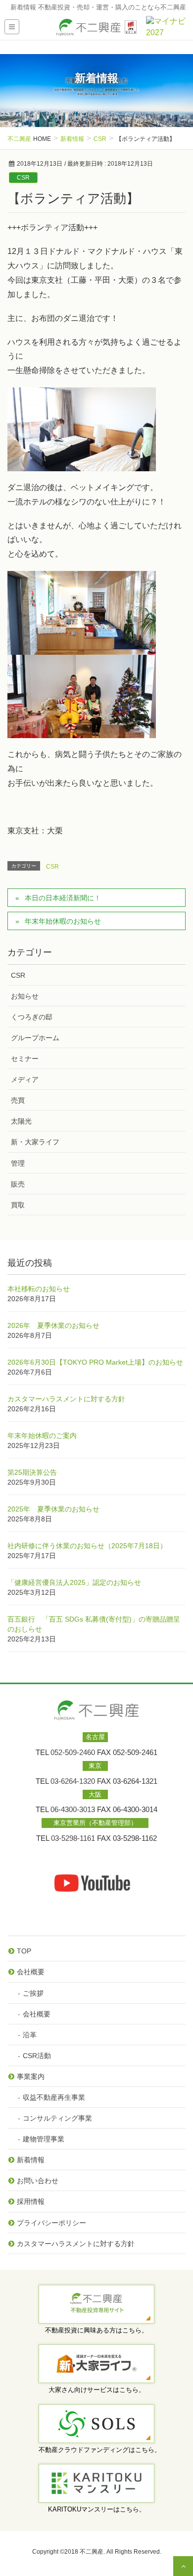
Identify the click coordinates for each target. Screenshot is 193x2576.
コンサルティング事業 (57, 2118)
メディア (25, 1079)
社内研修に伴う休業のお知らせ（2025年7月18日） (87, 1546)
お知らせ (25, 996)
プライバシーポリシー (51, 2223)
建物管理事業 (44, 2139)
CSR (23, 178)
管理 (18, 1163)
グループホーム (35, 1038)
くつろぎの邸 (32, 1017)
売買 (18, 1100)
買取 (18, 1205)
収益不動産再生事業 (54, 2097)
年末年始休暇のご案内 (42, 1436)
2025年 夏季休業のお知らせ (53, 1509)
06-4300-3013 (73, 1810)
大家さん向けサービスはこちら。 (97, 2390)
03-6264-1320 (73, 1781)
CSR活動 (37, 2056)
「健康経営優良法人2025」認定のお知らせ (74, 1582)
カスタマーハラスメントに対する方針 (66, 1399)
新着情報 (31, 2160)
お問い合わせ (38, 2181)
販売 (18, 1184)
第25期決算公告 (32, 1472)
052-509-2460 (73, 1753)
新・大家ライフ (35, 1142)
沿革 (30, 2035)
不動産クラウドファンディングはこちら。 (100, 2450)
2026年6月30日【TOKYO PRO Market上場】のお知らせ (95, 1362)
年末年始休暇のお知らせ (63, 921)
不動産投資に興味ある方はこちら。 (96, 2330)
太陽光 (21, 1121)
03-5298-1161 (73, 1838)
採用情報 (31, 2201)
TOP (24, 1951)
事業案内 (31, 2076)
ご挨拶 (33, 1993)
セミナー (25, 1059)
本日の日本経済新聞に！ (63, 898)
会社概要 (31, 1972)
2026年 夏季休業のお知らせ (53, 1325)
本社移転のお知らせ (39, 1289)
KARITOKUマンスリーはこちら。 (97, 2509)
